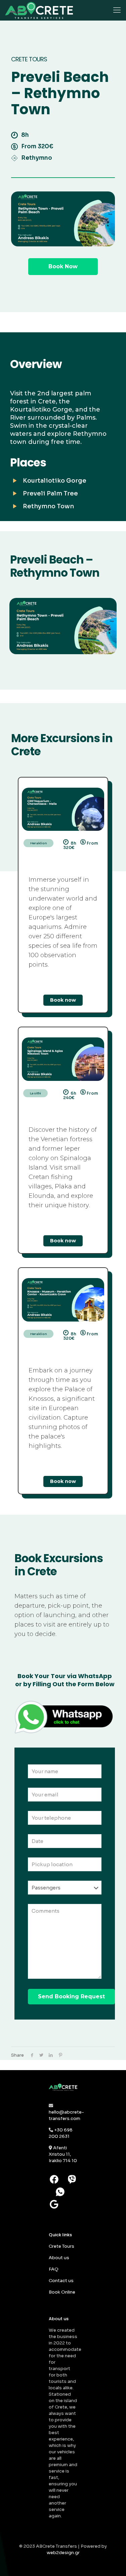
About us (59, 2258)
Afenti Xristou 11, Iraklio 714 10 (63, 2154)
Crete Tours (61, 2246)
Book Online (62, 2292)
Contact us (61, 2281)
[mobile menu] (117, 10)
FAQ (54, 2269)
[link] (63, 809)
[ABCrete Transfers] (39, 10)
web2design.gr (63, 2553)
